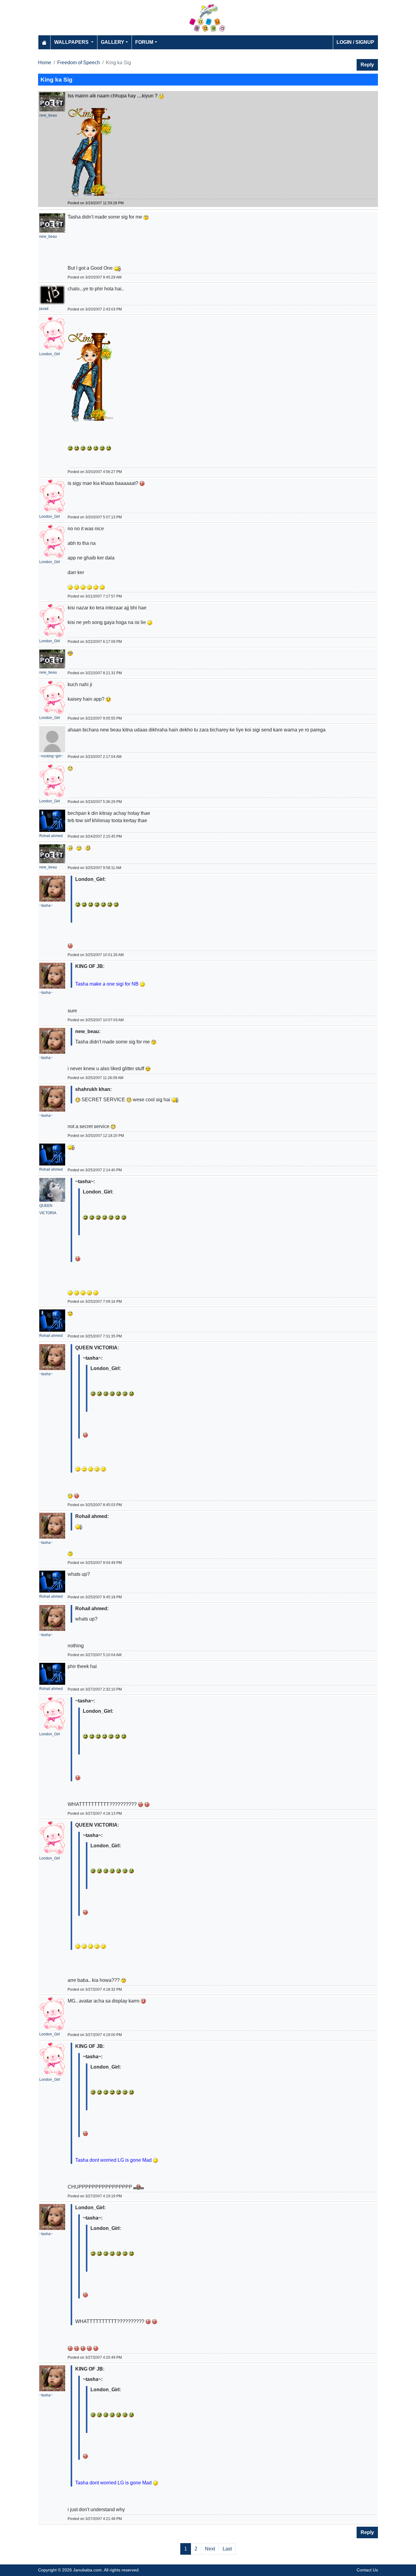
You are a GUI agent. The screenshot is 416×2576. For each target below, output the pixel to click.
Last (227, 2549)
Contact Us (367, 2570)
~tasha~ (46, 906)
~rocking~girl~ (51, 756)
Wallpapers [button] (72, 42)
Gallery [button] (113, 42)
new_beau (48, 115)
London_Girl (50, 354)
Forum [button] (144, 42)
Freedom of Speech (79, 63)
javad (44, 309)
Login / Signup (355, 42)
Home (45, 63)
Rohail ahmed (51, 836)
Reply (367, 65)
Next (210, 2549)
